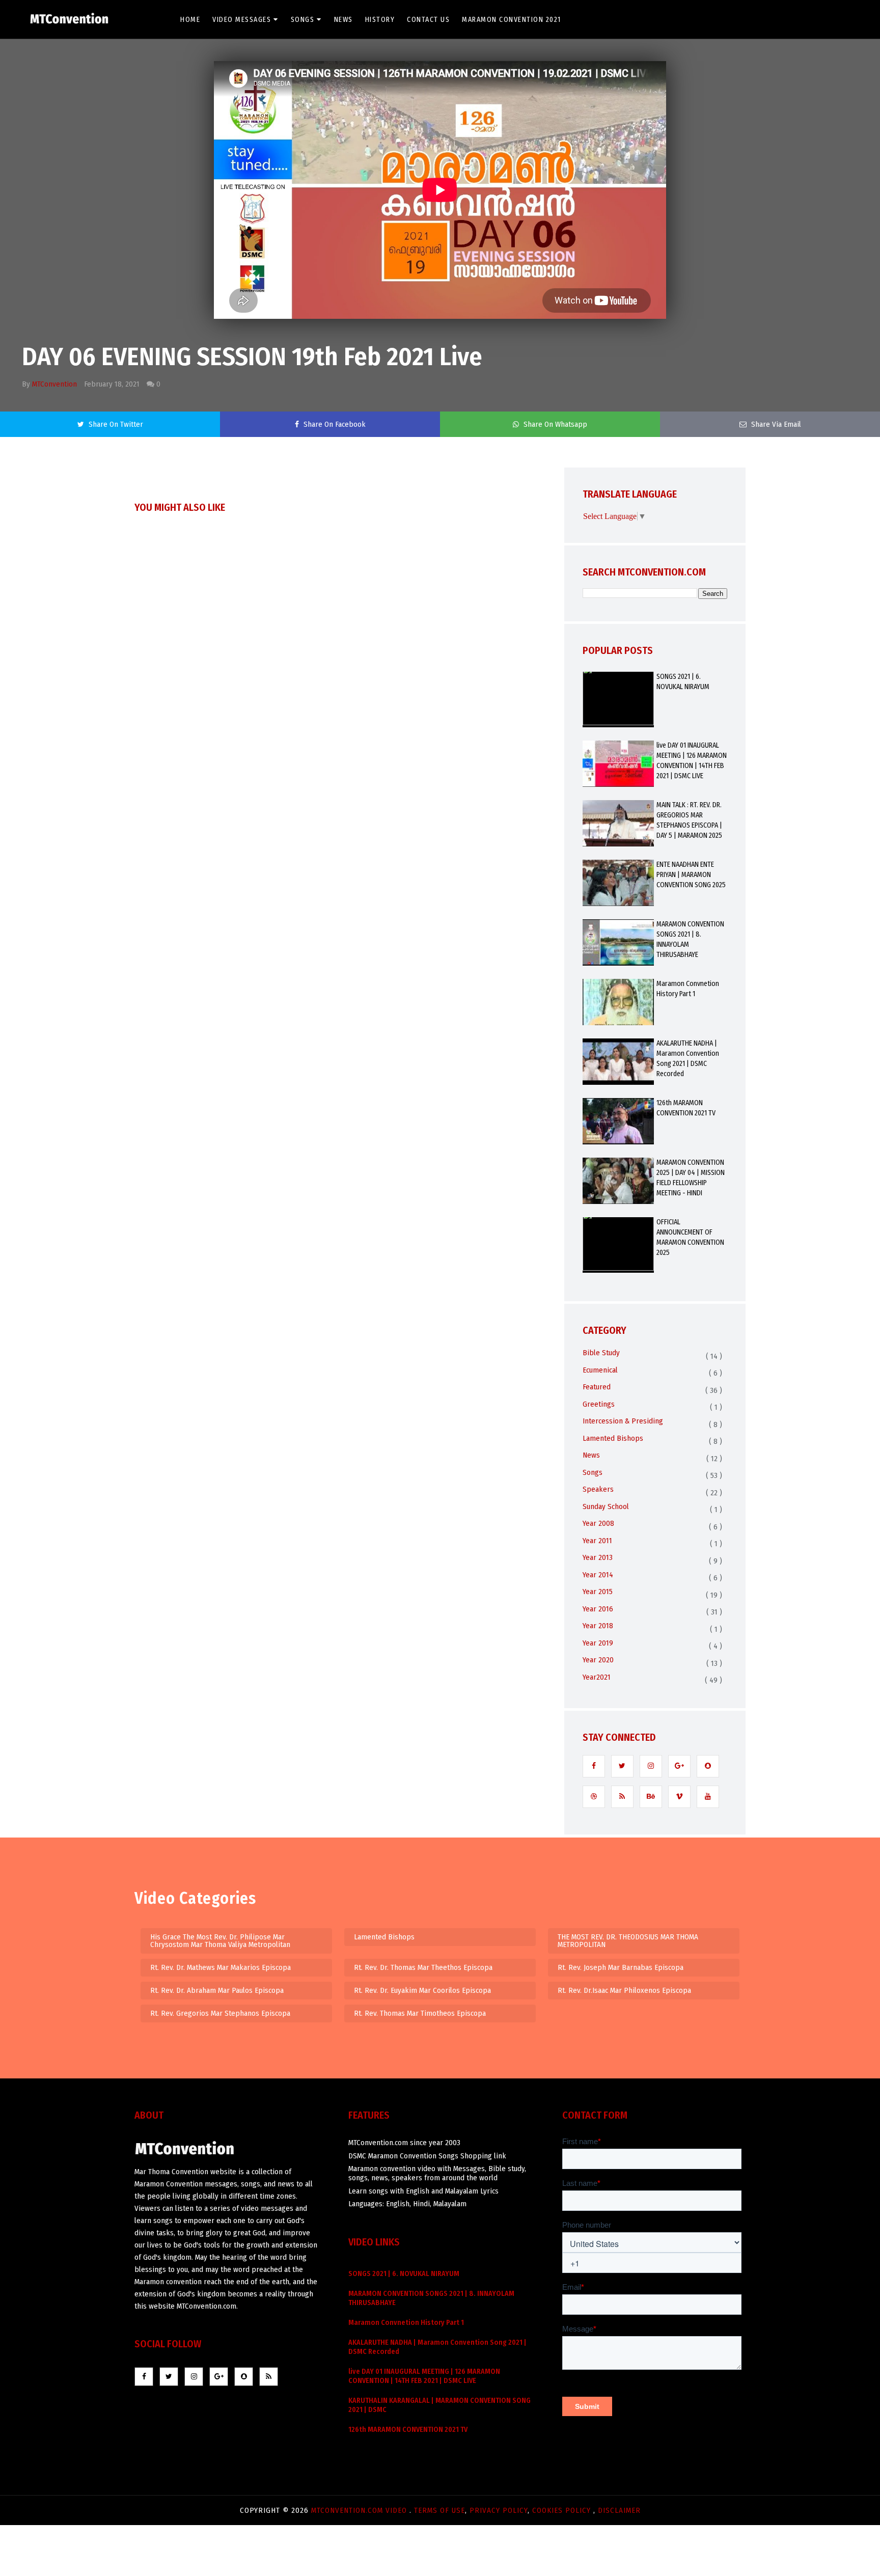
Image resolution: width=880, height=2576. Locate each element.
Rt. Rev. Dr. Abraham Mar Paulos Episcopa (217, 1990)
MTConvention (54, 384)
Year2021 (597, 1677)
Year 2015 (598, 1592)
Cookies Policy (563, 2510)
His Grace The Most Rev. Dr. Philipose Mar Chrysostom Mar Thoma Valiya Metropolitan (220, 1941)
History (380, 20)
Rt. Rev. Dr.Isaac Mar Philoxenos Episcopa (624, 1990)
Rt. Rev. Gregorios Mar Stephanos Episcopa (220, 2013)
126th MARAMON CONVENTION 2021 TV (686, 1108)
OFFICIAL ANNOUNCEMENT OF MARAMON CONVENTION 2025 (690, 1237)
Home (190, 20)
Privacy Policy (499, 2510)
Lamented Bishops (613, 1438)
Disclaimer (619, 2510)
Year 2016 (598, 1609)
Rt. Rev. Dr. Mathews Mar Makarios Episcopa (221, 1967)
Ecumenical (600, 1370)
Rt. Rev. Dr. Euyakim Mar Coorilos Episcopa (422, 1990)
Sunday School (606, 1506)
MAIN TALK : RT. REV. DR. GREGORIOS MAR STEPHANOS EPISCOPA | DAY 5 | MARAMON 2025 (689, 820)
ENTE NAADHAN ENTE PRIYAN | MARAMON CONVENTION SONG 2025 (691, 875)
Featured (597, 1387)
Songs (303, 20)
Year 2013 (598, 1557)
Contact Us (428, 20)
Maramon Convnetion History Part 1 (688, 989)
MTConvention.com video (360, 2510)
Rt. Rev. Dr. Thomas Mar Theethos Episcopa (423, 1967)
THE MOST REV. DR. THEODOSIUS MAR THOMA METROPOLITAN (628, 1941)
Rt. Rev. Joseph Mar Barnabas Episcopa (621, 1967)
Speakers (598, 1489)
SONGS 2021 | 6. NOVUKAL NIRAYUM (683, 682)
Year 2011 (597, 1541)
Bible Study (601, 1353)
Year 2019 (598, 1643)
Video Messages (242, 20)
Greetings (599, 1404)
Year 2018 (598, 1626)
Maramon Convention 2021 (512, 20)
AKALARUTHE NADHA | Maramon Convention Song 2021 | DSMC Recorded (688, 1059)
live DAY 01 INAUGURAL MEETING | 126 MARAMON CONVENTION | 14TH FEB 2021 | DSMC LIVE (692, 761)
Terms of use (439, 2510)
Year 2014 (598, 1575)
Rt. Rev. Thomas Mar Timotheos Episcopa (420, 2013)
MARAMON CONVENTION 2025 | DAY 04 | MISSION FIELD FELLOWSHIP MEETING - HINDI (691, 1178)
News (343, 20)
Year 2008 (598, 1523)
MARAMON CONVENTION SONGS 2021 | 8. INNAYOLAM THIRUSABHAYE (690, 939)
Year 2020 (598, 1660)
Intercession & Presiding (623, 1421)
